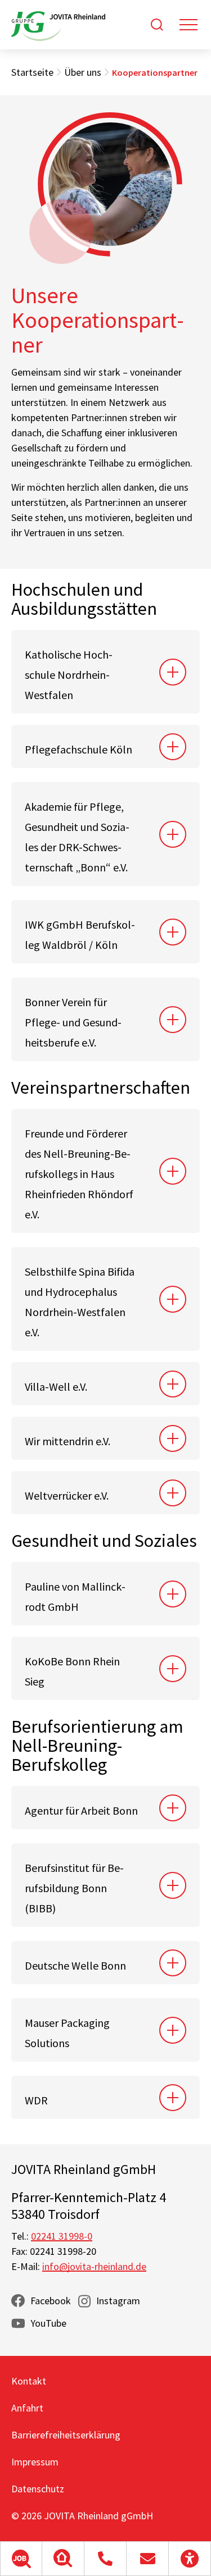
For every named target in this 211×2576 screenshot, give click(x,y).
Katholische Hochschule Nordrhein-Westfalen (69, 675)
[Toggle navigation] (188, 25)
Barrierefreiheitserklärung (66, 2435)
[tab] (105, 672)
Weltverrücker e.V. (67, 1495)
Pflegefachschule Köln (78, 749)
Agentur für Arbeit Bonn (81, 1810)
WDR (37, 2100)
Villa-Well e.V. (56, 1387)
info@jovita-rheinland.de (94, 2266)
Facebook (51, 2301)
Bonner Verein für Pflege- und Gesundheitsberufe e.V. (73, 1022)
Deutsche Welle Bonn (75, 1965)
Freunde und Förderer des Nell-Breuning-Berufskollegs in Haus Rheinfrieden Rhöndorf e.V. (79, 1174)
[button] (21, 2559)
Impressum (35, 2462)
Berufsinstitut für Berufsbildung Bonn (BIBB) (74, 1888)
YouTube (48, 2323)
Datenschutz (38, 2489)
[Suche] (157, 25)
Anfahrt (27, 2408)
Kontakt (29, 2381)
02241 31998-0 (62, 2236)
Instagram (118, 2301)
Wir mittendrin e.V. (68, 1441)
